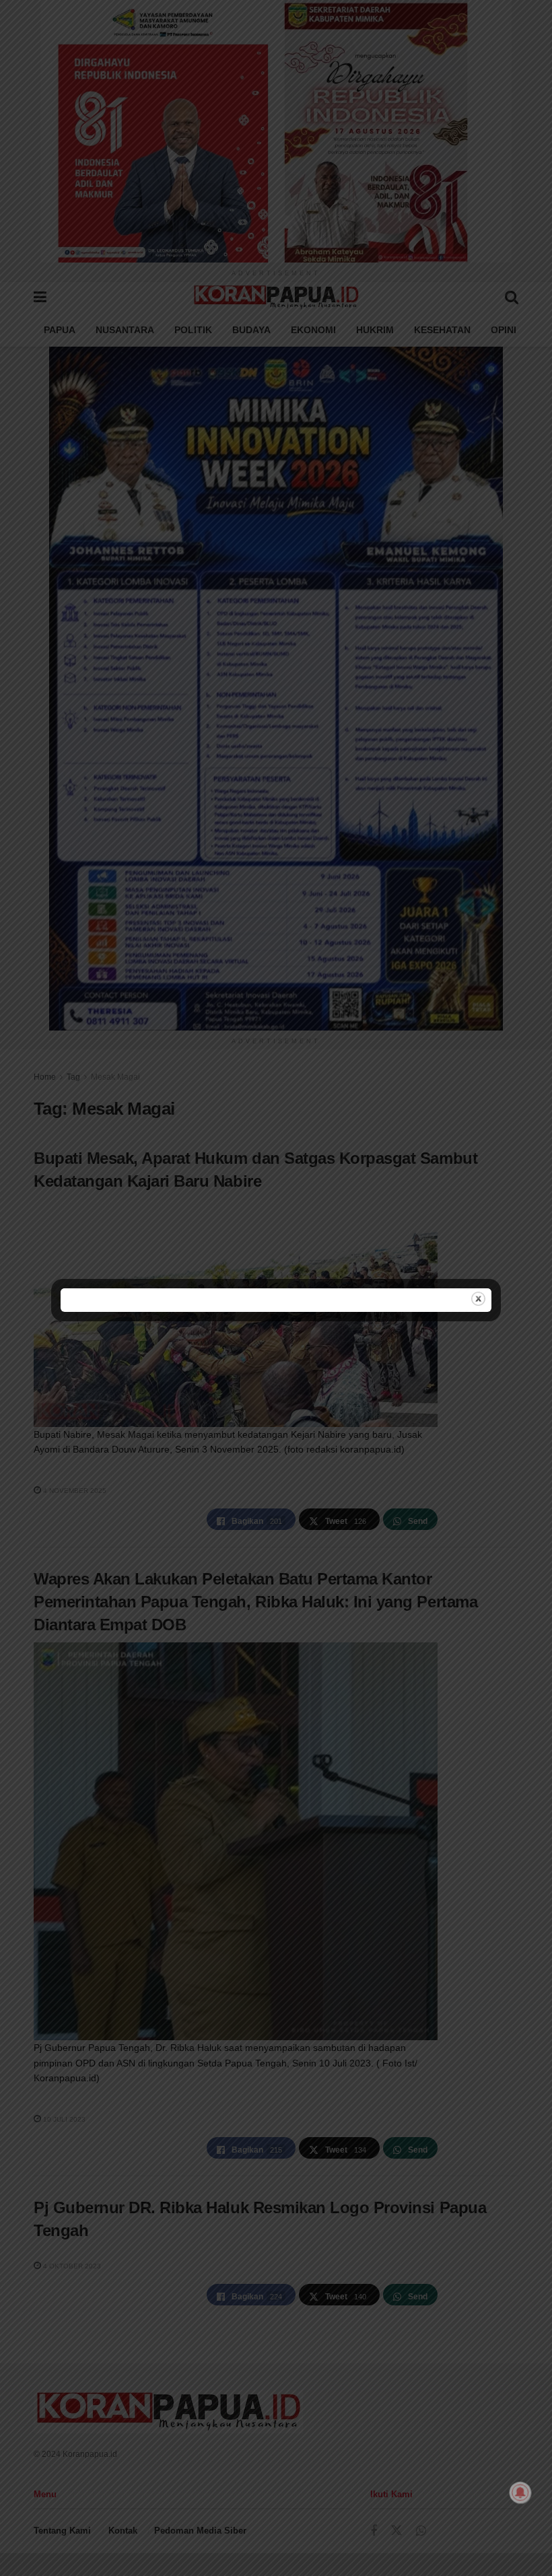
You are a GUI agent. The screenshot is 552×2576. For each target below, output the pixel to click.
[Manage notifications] (520, 2493)
